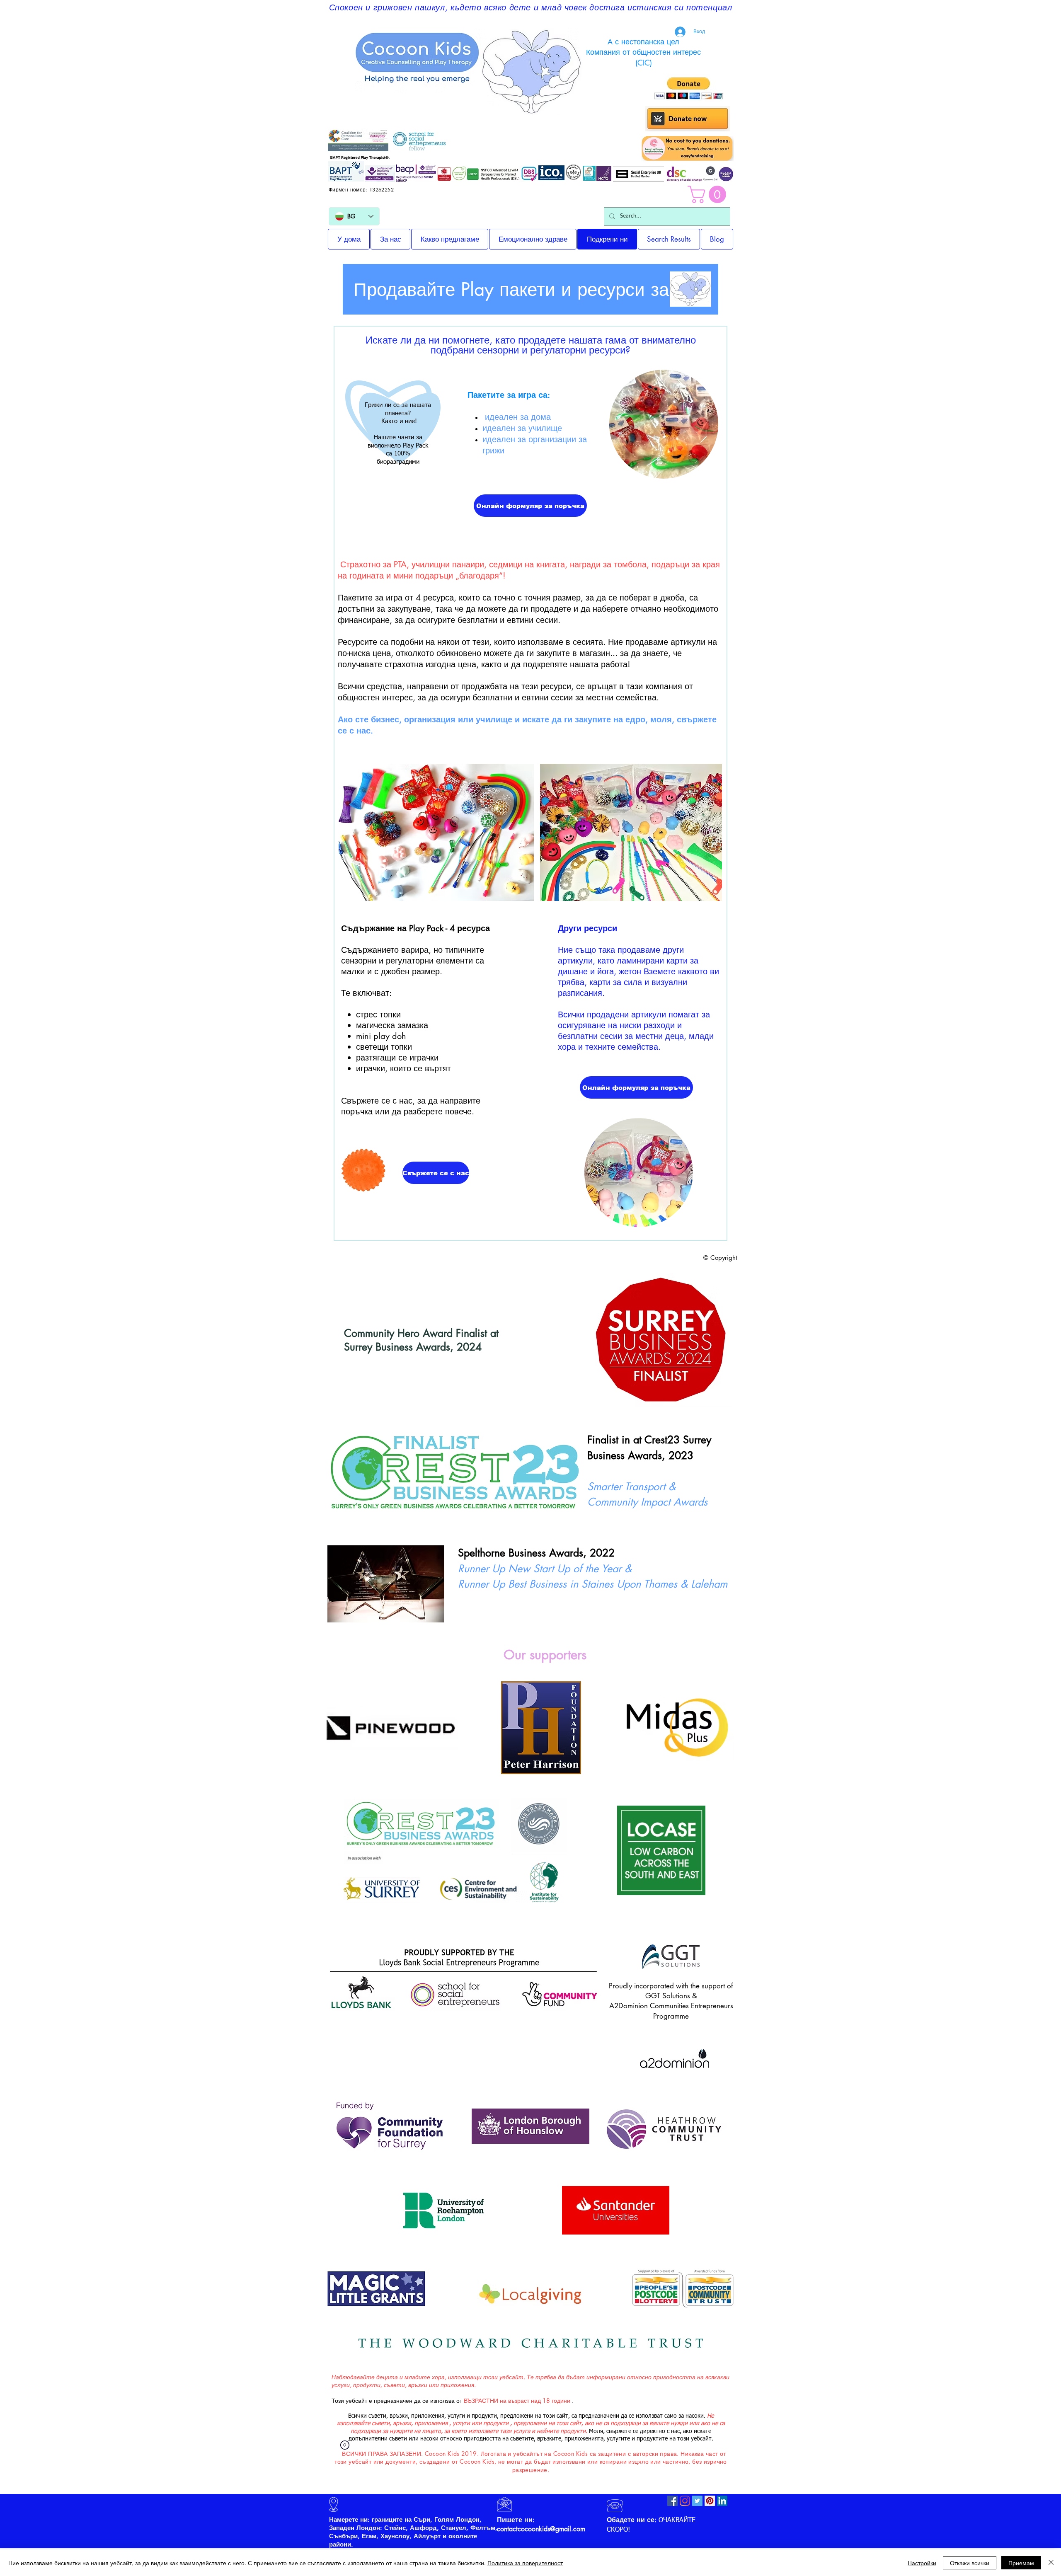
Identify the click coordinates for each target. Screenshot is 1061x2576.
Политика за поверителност (525, 2563)
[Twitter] (697, 2501)
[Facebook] (672, 2501)
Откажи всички (970, 2563)
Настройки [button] (922, 2563)
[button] (709, 194)
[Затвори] (1051, 2563)
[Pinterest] (710, 2501)
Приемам (1021, 2563)
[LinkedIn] (722, 2501)
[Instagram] (685, 2501)
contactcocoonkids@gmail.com (541, 2529)
